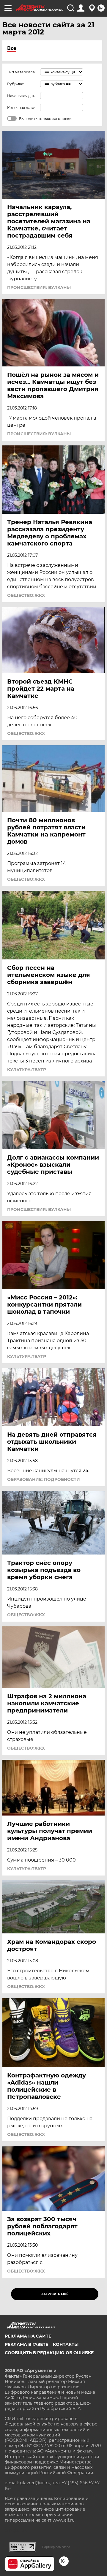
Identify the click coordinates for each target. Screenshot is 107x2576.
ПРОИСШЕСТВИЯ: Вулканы (39, 287)
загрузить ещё (55, 2294)
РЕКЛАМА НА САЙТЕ (28, 2336)
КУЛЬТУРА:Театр (27, 1070)
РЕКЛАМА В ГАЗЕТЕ (26, 2344)
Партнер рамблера (56, 2547)
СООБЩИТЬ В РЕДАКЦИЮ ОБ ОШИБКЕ (49, 2353)
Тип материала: (21, 72)
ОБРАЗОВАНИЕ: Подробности (44, 1479)
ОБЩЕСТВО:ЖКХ (26, 595)
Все (12, 48)
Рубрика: (16, 84)
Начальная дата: (22, 96)
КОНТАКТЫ (66, 2344)
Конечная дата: (21, 108)
